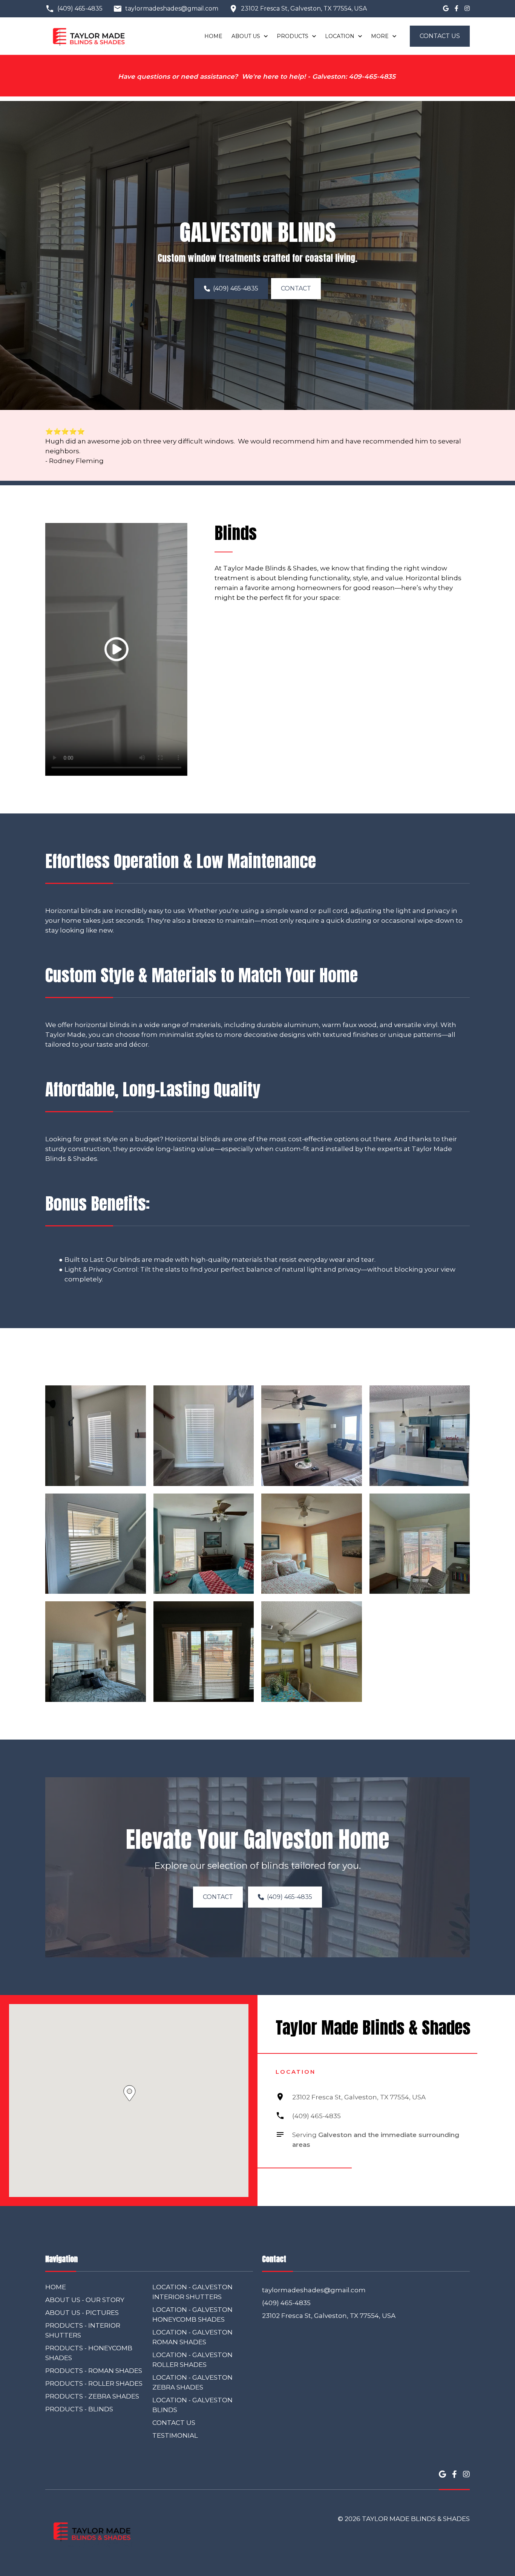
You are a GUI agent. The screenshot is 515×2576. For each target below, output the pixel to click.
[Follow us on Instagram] (467, 9)
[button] (116, 649)
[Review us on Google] (446, 9)
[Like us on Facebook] (457, 9)
